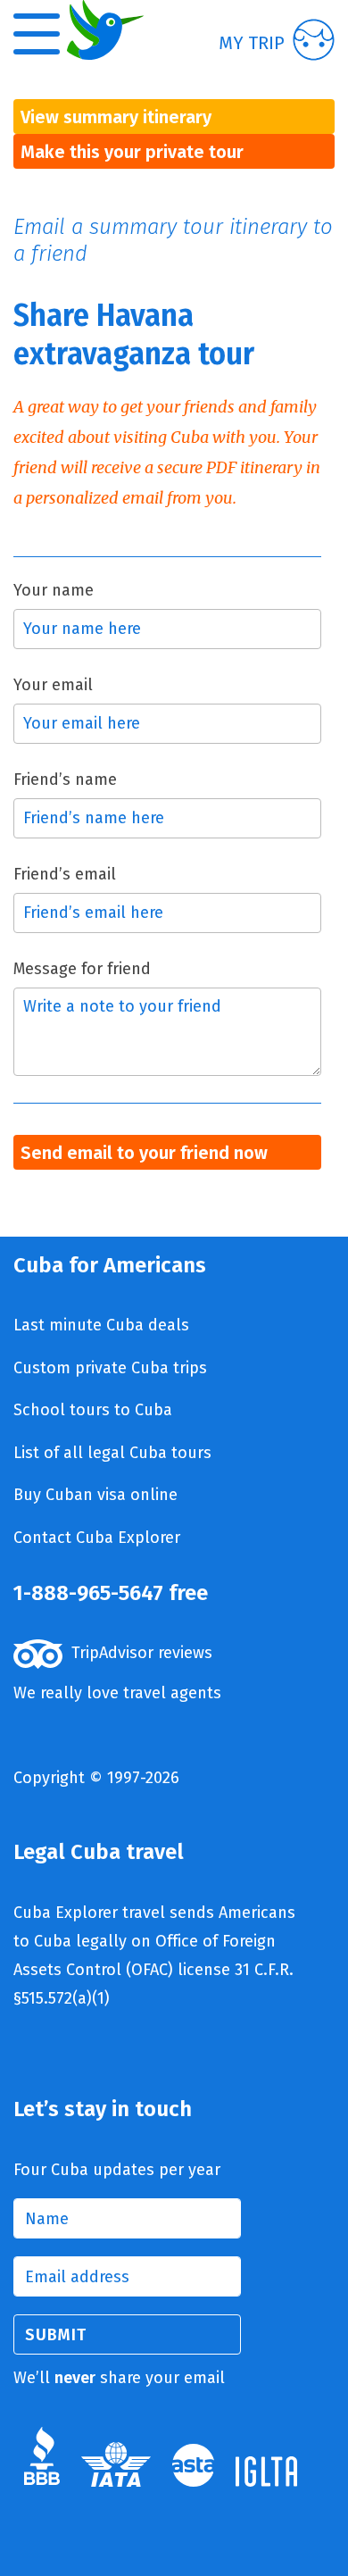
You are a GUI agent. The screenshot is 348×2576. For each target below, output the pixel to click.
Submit (56, 2335)
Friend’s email (65, 874)
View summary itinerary (116, 117)
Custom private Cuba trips (110, 1368)
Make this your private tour (132, 152)
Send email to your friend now (144, 1153)
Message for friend (82, 969)
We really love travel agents (117, 1693)
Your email (53, 685)
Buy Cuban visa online (95, 1495)
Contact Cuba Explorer (97, 1538)
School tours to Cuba (93, 1410)
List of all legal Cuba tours (112, 1453)
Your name (54, 590)
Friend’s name (65, 779)
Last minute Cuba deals (101, 1325)
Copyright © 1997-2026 (96, 1778)
